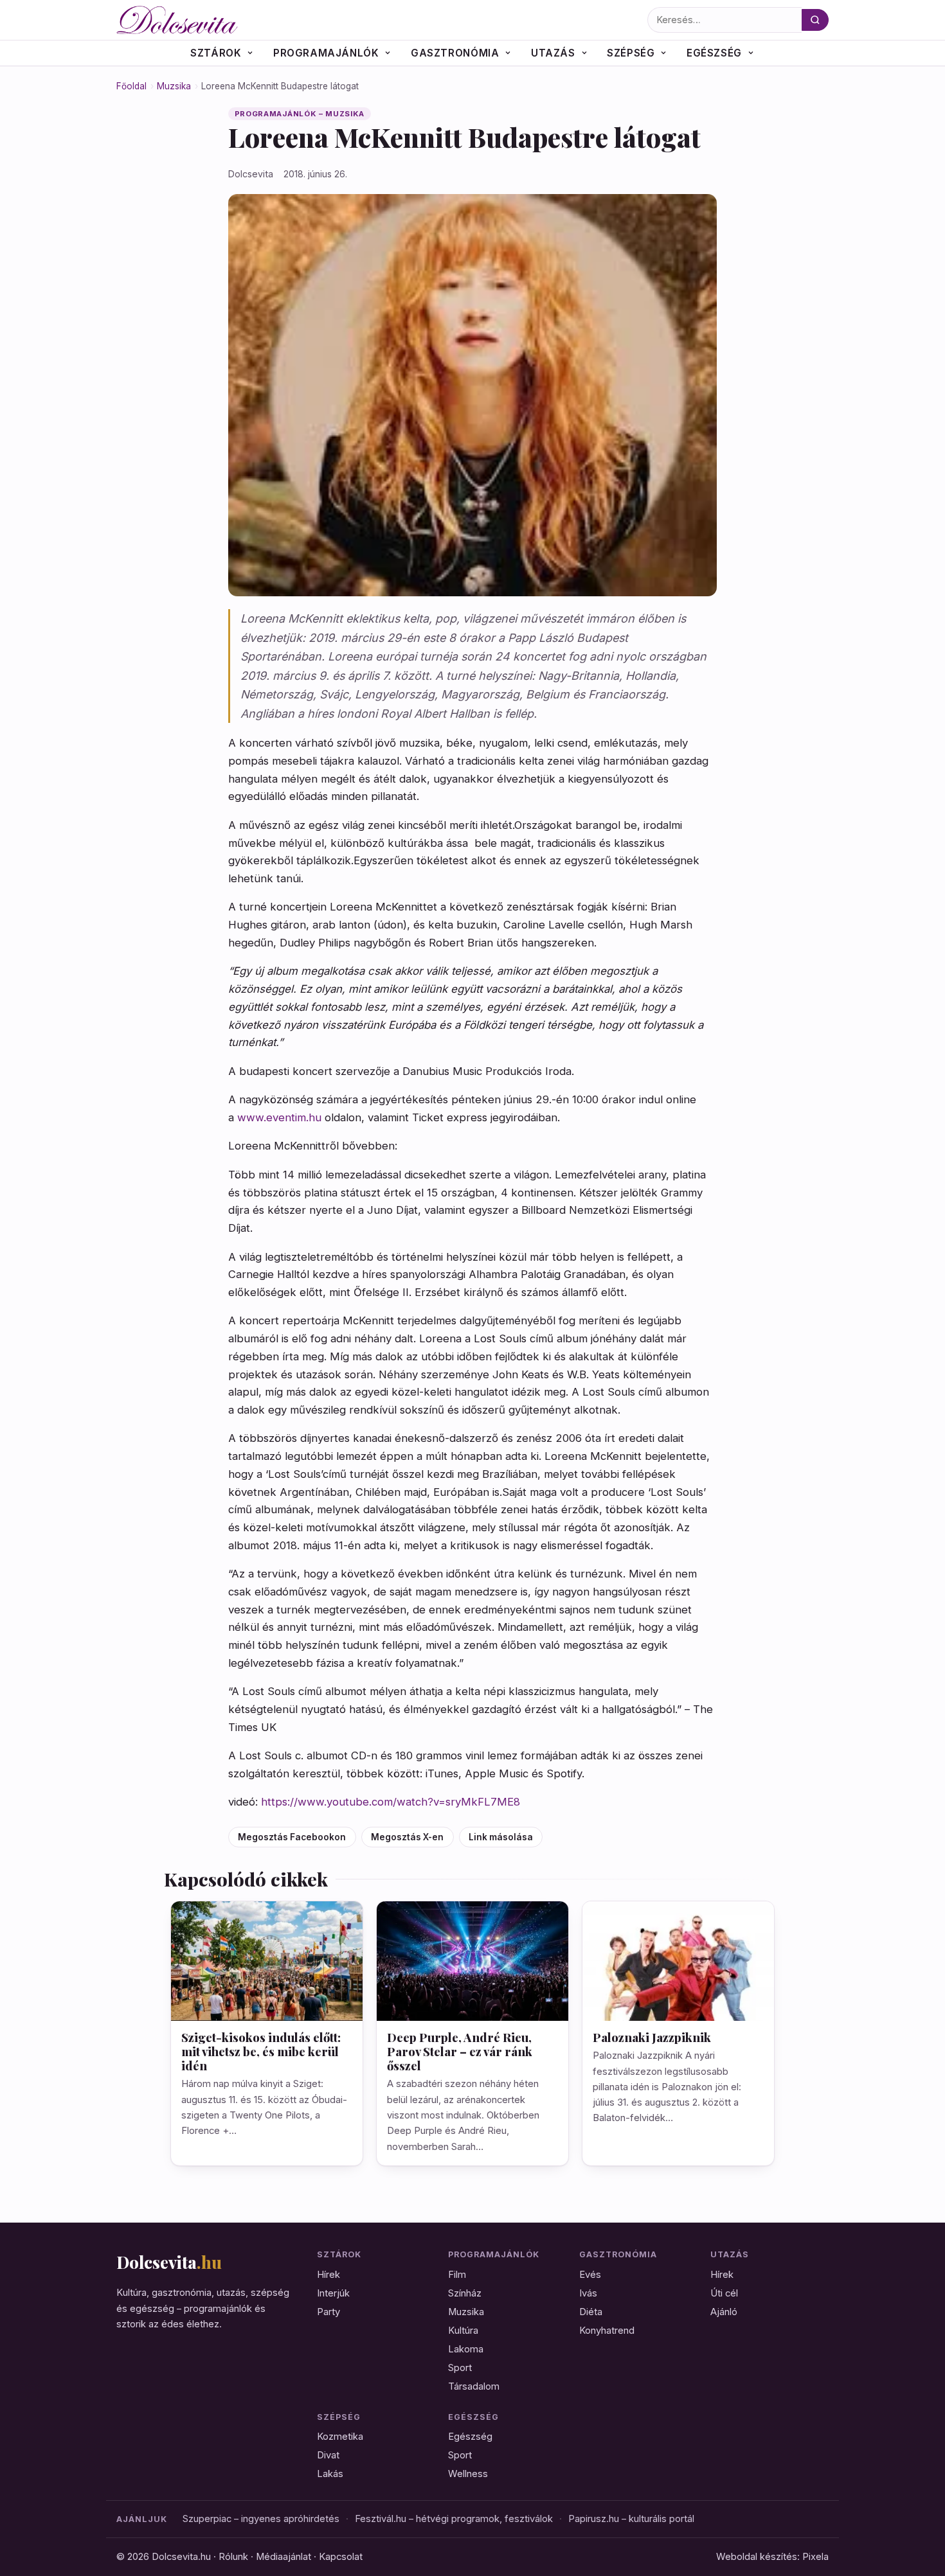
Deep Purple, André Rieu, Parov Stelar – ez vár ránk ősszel (460, 2051)
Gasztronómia (455, 53)
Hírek (328, 2275)
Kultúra (463, 2331)
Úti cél (724, 2293)
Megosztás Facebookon (292, 1837)
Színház (465, 2293)
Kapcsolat (341, 2557)
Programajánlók (326, 53)
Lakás (330, 2474)
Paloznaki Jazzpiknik (652, 2037)
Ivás (588, 2293)
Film (457, 2275)
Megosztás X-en (407, 1837)
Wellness (468, 2474)
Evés (590, 2275)
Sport (460, 2368)
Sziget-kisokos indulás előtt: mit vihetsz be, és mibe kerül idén (261, 2051)
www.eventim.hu (279, 1117)
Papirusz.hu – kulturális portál (631, 2519)
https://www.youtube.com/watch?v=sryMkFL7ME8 (391, 1802)
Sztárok (216, 53)
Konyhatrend (607, 2331)
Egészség (714, 53)
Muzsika (174, 86)
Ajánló (724, 2312)
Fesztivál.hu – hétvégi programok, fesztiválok (454, 2519)
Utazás (553, 53)
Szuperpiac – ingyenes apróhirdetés (261, 2519)
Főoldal (131, 86)
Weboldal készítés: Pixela (772, 2557)
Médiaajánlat (283, 2557)
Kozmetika (340, 2437)
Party (328, 2312)
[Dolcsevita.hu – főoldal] (378, 20)
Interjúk (333, 2293)
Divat (328, 2455)
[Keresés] (815, 20)
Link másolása (501, 1837)
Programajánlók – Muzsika (300, 114)
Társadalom (474, 2386)
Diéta (591, 2312)
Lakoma (466, 2349)
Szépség (631, 53)
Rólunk (233, 2557)
